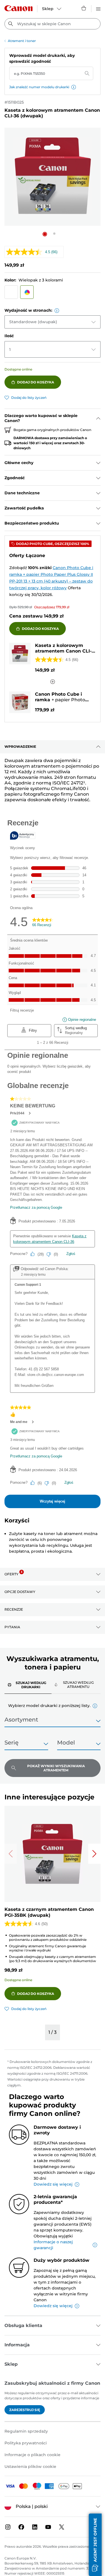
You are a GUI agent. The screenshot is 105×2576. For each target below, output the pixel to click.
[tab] (28, 1685)
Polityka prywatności (26, 2443)
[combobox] (53, 24)
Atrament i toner (22, 41)
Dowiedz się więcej (53, 2184)
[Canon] (18, 8)
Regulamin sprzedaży (26, 2431)
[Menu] (98, 8)
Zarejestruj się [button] (25, 2410)
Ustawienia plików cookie (30, 2466)
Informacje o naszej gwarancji (53, 2245)
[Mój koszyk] (84, 8)
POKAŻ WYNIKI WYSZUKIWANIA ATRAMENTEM (56, 1768)
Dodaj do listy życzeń (29, 398)
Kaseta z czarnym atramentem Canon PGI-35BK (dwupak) (49, 1912)
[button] (74, 87)
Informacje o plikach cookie (32, 2455)
